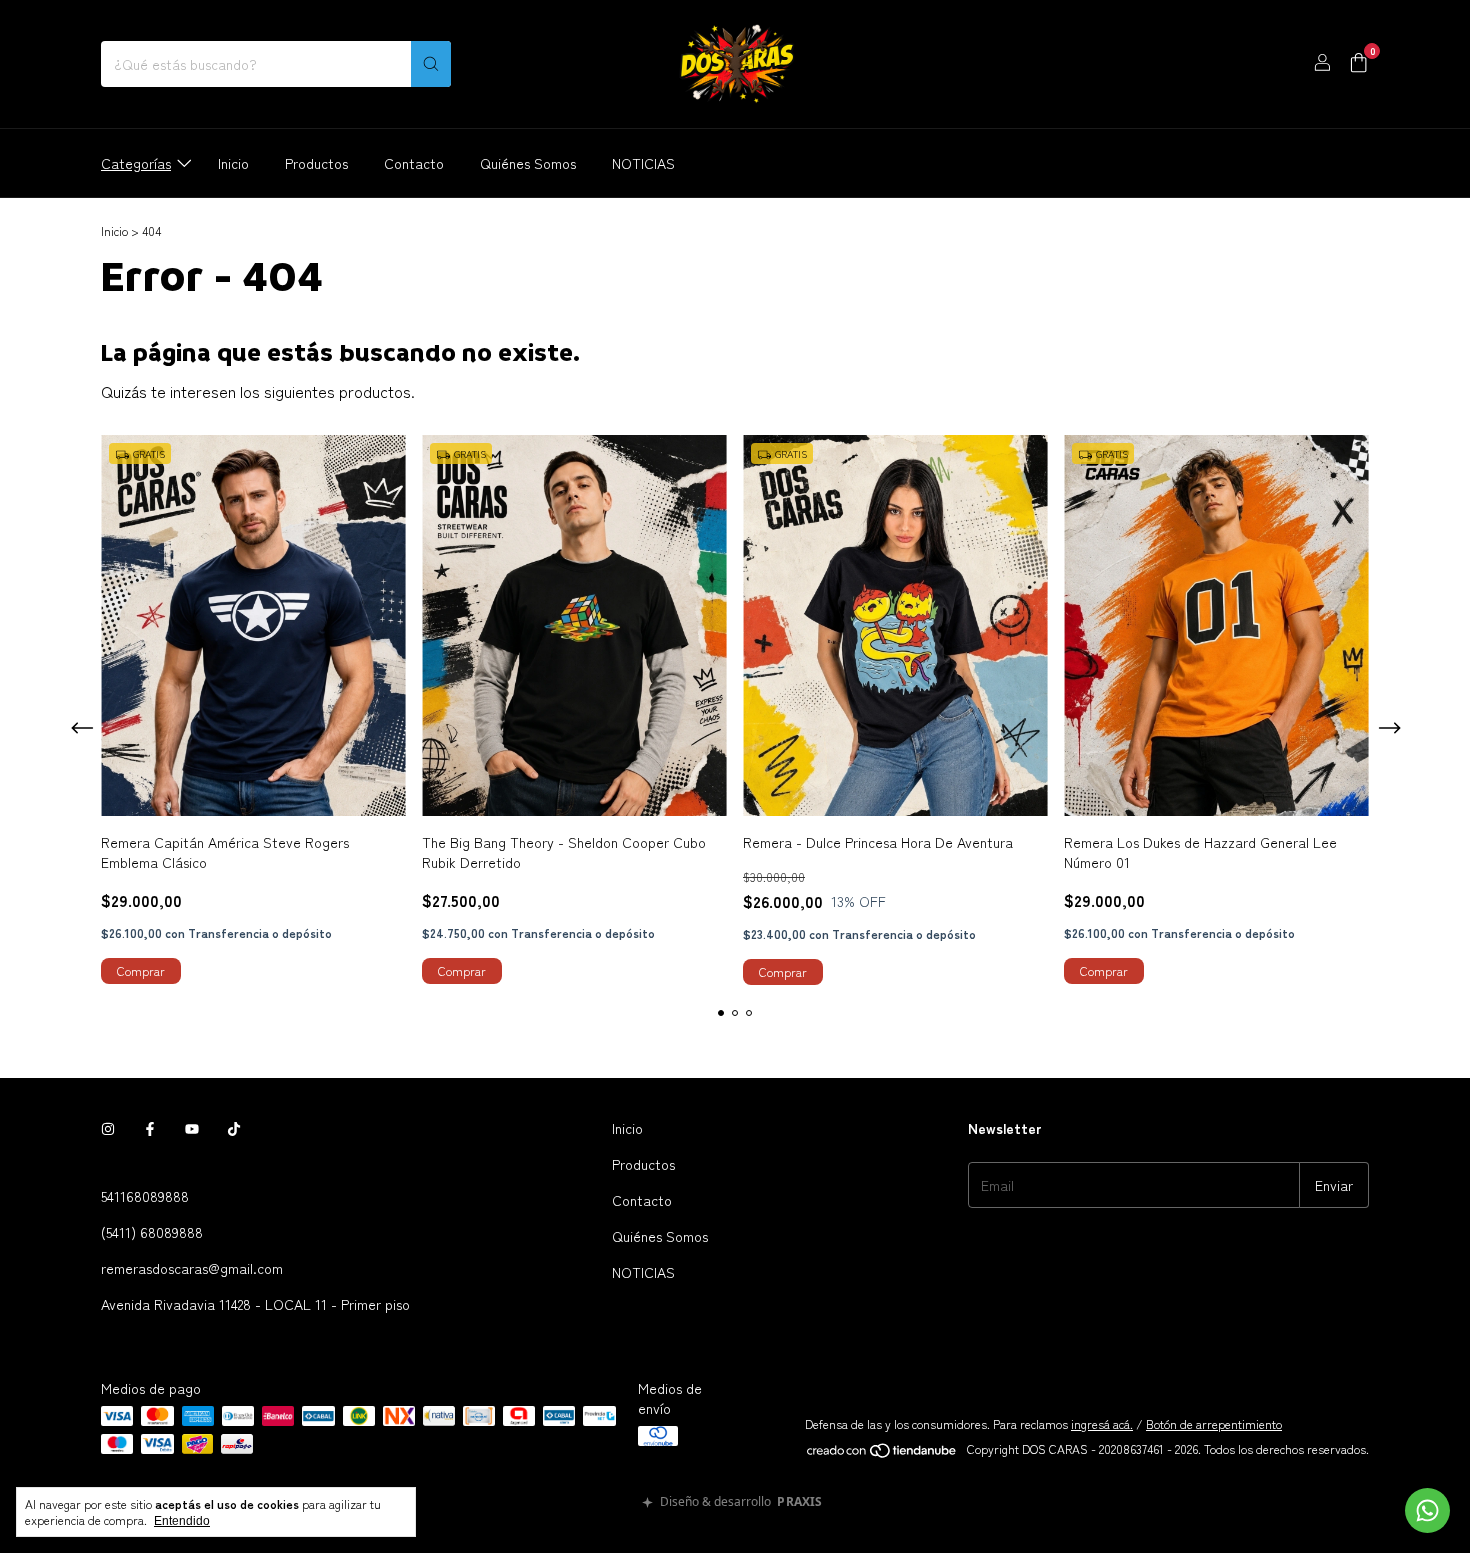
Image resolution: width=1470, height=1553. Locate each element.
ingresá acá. (1102, 1423)
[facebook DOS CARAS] (150, 1128)
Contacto (414, 163)
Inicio (233, 163)
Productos (316, 163)
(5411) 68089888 (152, 1232)
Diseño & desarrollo (741, 1502)
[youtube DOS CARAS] (192, 1128)
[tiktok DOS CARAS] (234, 1128)
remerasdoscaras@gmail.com (192, 1268)
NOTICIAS (643, 163)
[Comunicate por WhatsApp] (1427, 1510)
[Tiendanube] (882, 1453)
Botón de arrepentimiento (1214, 1423)
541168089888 (145, 1196)
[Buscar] (431, 64)
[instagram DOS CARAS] (108, 1128)
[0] (1358, 64)
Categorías (136, 163)
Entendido (182, 1521)
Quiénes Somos (528, 163)
